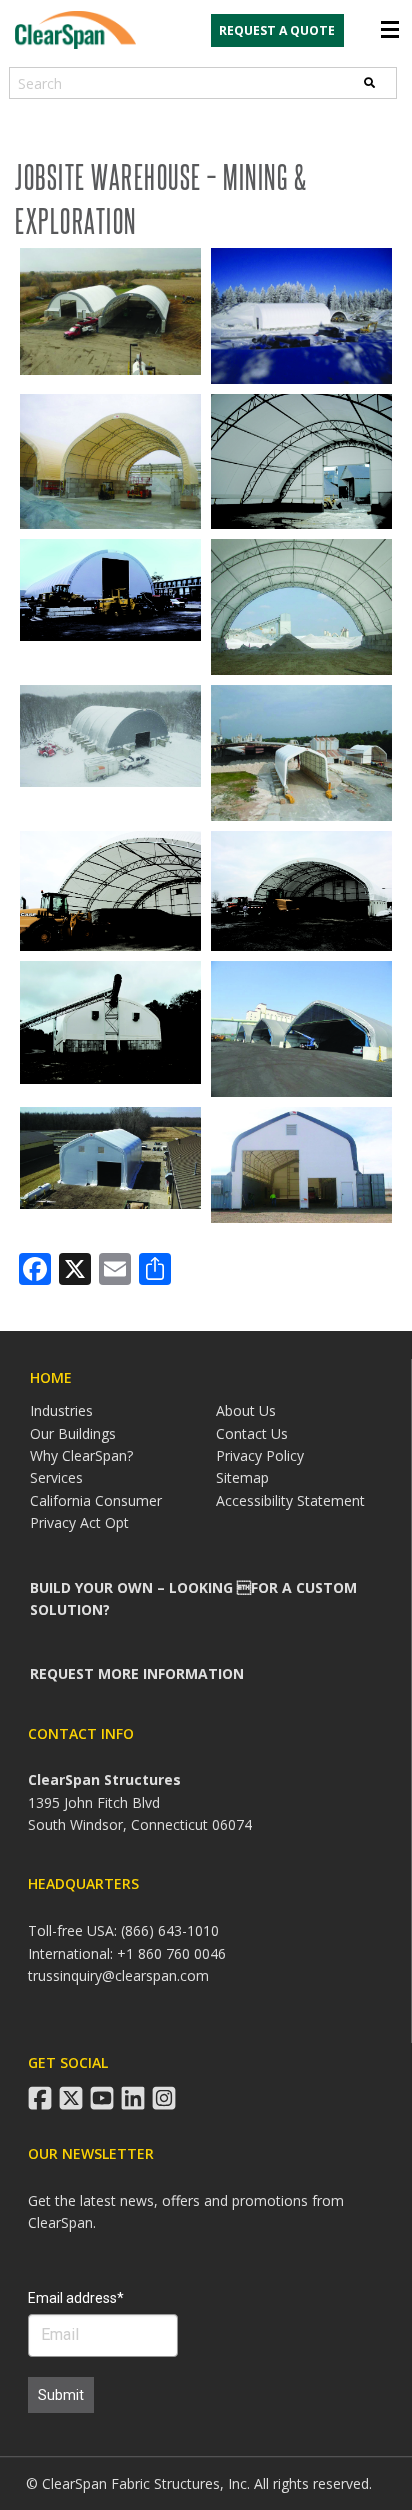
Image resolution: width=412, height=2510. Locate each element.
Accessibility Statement (290, 1500)
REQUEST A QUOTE (277, 30)
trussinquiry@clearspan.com (118, 1975)
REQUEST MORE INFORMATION (137, 1673)
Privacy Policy (260, 1455)
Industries (61, 1410)
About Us (246, 1410)
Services (56, 1477)
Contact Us (252, 1433)
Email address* (76, 2298)
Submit (61, 2395)
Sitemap (242, 1477)
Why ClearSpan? (81, 1455)
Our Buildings (73, 1433)
